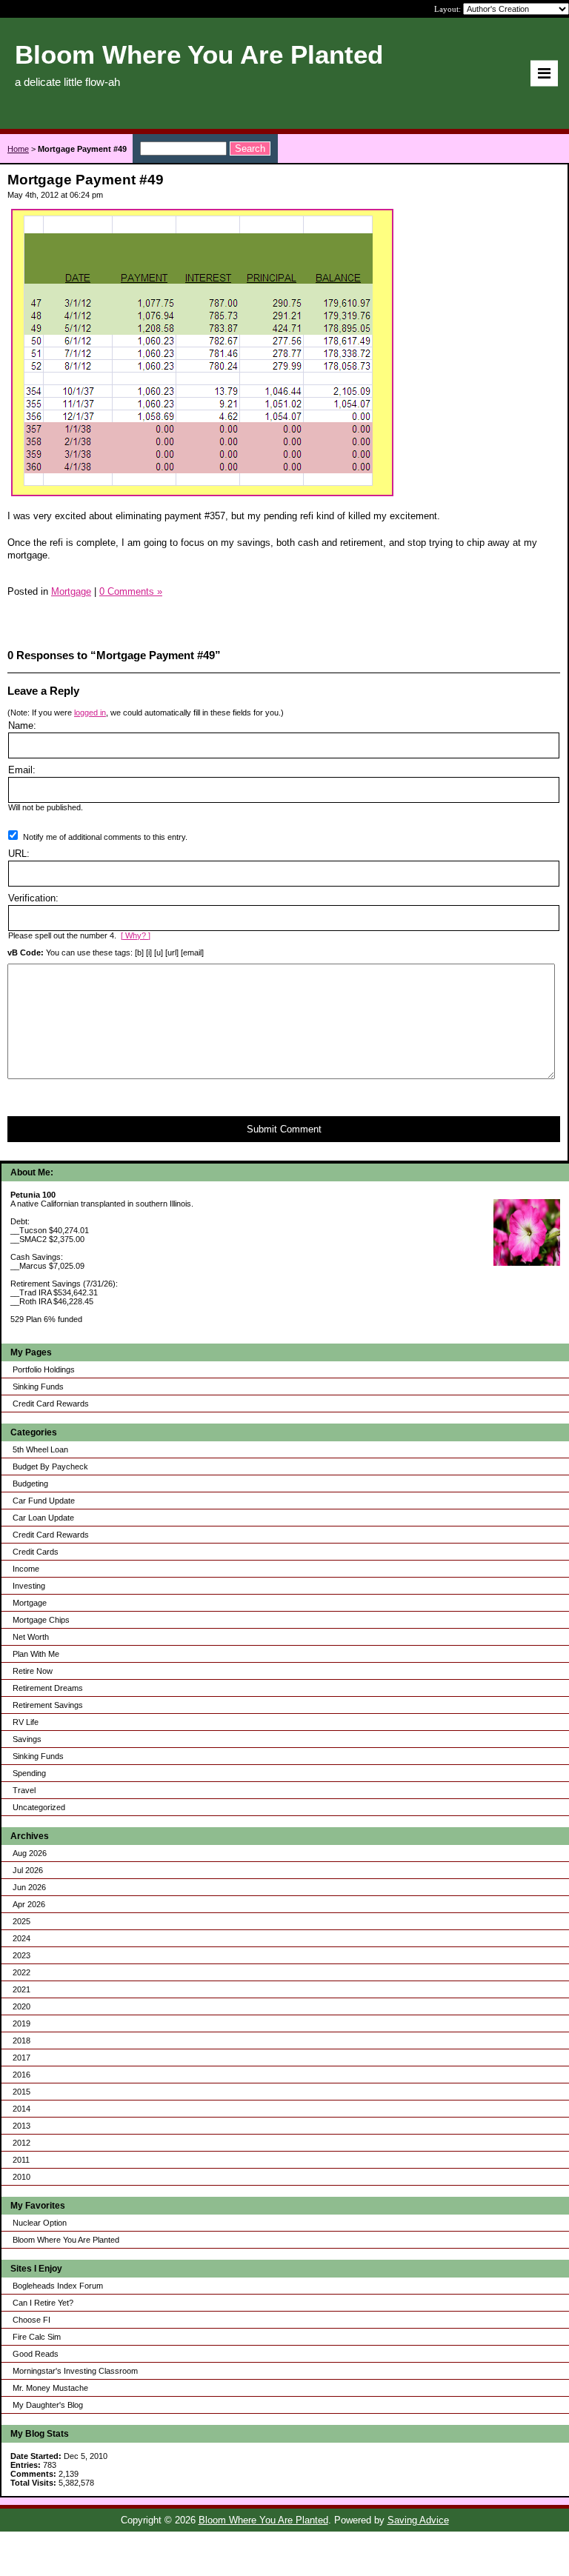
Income (26, 1569)
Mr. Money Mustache (50, 2388)
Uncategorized (39, 1807)
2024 (21, 1938)
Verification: (33, 898)
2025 (21, 1921)
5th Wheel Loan (40, 1449)
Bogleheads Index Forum (58, 2286)
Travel (24, 1790)
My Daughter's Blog (48, 2405)
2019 (21, 2023)
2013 (21, 2126)
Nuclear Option (40, 2223)
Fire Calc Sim (37, 2337)
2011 (21, 2160)
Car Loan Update (43, 1518)
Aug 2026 (30, 1853)
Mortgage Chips (41, 1620)
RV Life (26, 1722)
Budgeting (30, 1484)
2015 (21, 2092)
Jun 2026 (29, 1887)
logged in (90, 713)
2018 (21, 2041)
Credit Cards (36, 1552)
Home (18, 149)
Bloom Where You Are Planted (66, 2240)
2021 (21, 1989)
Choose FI (31, 2320)
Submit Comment (284, 1129)
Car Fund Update (44, 1501)
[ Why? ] (136, 935)
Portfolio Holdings (44, 1369)
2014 (21, 2109)
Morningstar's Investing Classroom (75, 2371)
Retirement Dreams (48, 1688)
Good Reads (36, 2354)
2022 (21, 1972)
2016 (21, 2075)
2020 (21, 2006)
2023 (21, 1955)
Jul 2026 (28, 1870)
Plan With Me (36, 1654)
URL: (19, 854)
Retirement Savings (48, 1705)
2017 (21, 2058)
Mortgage (30, 1603)
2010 (21, 2177)
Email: (22, 770)
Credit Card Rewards (51, 1404)
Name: (22, 725)
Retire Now (33, 1671)
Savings (27, 1739)
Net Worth (31, 1637)
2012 (21, 2143)
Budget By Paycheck (50, 1466)
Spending (29, 1773)
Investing (29, 1586)
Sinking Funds (38, 1387)
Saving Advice (418, 2520)
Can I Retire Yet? (43, 2303)
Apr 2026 (29, 1904)
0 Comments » (131, 591)
